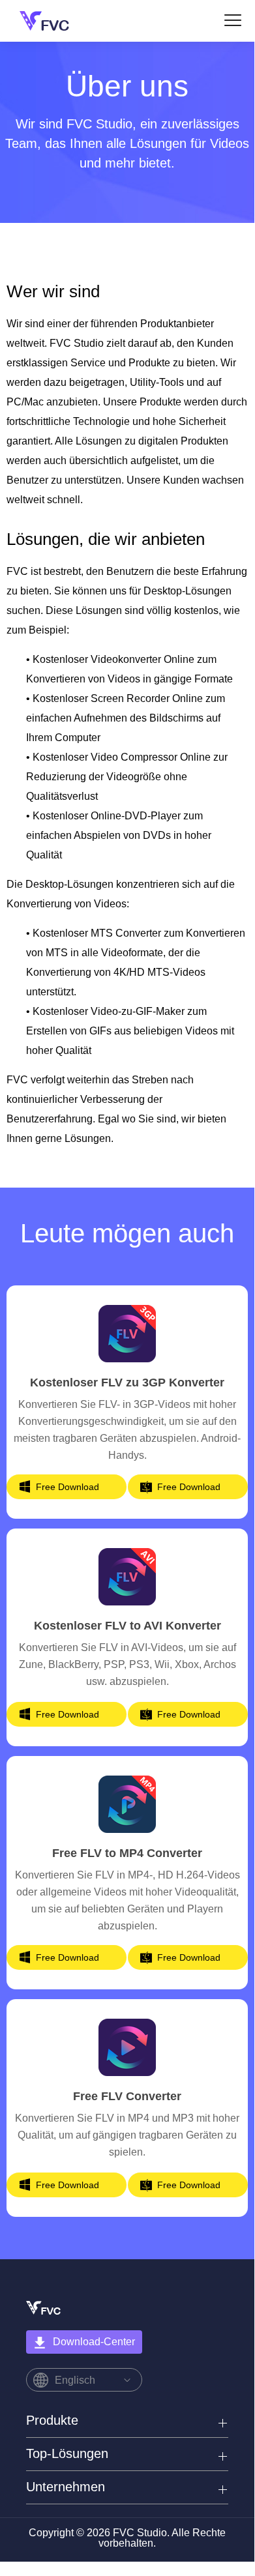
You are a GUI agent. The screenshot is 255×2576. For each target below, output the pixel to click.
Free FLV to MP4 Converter (127, 1853)
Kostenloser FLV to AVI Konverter (127, 1626)
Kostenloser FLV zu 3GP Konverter (127, 1383)
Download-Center (94, 2342)
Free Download (67, 1487)
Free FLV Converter (127, 2096)
